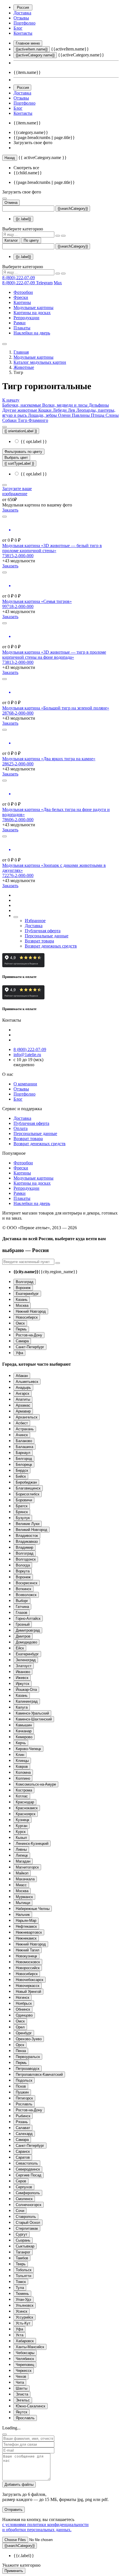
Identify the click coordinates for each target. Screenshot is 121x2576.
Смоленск (24, 2199)
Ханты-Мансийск (30, 2347)
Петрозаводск (28, 2069)
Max (58, 283)
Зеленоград (26, 1660)
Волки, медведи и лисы (65, 405)
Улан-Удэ (23, 2300)
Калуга (22, 1707)
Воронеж (23, 1288)
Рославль (24, 2104)
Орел (20, 2027)
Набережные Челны (33, 1909)
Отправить (14, 2510)
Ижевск (22, 1678)
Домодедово (26, 1642)
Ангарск (23, 1393)
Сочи (20, 2211)
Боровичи (24, 1500)
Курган (22, 1826)
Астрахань (25, 1429)
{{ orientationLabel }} (21, 431)
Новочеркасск (28, 1986)
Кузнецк (23, 1820)
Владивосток (27, 1536)
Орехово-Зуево (29, 2039)
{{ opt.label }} (33, 441)
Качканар (24, 1731)
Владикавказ (27, 1542)
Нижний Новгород (31, 1311)
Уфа (19, 1353)
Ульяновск (25, 2305)
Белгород (24, 1459)
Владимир (24, 1547)
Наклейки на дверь (32, 333)
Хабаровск (25, 2341)
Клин (20, 1755)
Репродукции (26, 318)
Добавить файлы (19, 2484)
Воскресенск (27, 1583)
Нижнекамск (26, 1938)
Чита (20, 2382)
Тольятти (23, 2276)
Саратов (23, 2157)
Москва (22, 1305)
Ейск (20, 1648)
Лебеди (60, 410)
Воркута (23, 1571)
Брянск (22, 1512)
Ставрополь (26, 2217)
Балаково (24, 1441)
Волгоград (25, 1282)
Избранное (35, 921)
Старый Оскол (28, 2223)
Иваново (23, 1672)
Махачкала (25, 1879)
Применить (14, 2571)
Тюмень (22, 2294)
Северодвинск (28, 2169)
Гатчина (22, 1607)
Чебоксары (25, 2353)
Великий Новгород (32, 1530)
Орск (20, 2045)
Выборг (22, 1601)
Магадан (23, 1861)
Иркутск (23, 1684)
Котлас (22, 1796)
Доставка (22, 13)
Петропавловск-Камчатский (39, 2074)
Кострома (24, 1790)
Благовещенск (28, 1488)
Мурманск (24, 1897)
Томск (21, 2282)
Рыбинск (23, 2116)
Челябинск (25, 2359)
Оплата (21, 1128)
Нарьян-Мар (26, 1921)
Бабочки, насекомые (22, 405)
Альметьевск (27, 1382)
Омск (20, 1323)
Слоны (112, 415)
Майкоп (22, 1873)
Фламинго (38, 420)
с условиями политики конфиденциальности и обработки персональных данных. (45, 2527)
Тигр (23, 420)
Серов (21, 2181)
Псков (21, 2086)
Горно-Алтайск (28, 1618)
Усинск (22, 2311)
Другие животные (20, 410)
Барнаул (23, 1453)
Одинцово (24, 2015)
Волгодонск (26, 1559)
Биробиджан (26, 1482)
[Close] (5, 2434)
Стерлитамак (27, 2228)
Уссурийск (24, 2317)
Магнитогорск (27, 1867)
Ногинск (23, 1997)
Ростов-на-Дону (29, 1335)
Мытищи (23, 1903)
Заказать (10, 510)
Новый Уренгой (28, 1992)
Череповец (25, 2365)
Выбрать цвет (16, 458)
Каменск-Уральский (32, 1713)
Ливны (21, 1849)
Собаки (10, 420)
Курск (21, 1832)
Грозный (23, 1624)
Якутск (22, 2412)
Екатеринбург (27, 1294)
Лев (72, 410)
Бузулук (23, 1518)
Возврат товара (39, 941)
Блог (18, 28)
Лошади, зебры (43, 415)
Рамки (20, 323)
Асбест (22, 1423)
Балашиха (24, 1447)
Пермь (21, 1329)
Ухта (20, 2335)
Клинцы (22, 1761)
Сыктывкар (25, 2246)
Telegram (44, 283)
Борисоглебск (28, 1494)
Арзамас (23, 1405)
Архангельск (27, 1417)
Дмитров (23, 1636)
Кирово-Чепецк (28, 1749)
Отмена (11, 203)
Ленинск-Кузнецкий (32, 1844)
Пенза (21, 2051)
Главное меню (28, 43)
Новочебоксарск (30, 1980)
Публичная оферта (43, 931)
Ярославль (25, 2418)
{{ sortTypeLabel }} (19, 463)
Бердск (22, 1470)
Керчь (21, 1743)
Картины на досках (32, 313)
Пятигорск (24, 2098)
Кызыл (21, 1838)
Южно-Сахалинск (31, 2406)
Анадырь (23, 1388)
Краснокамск (27, 1808)
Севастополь (27, 2163)
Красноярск (26, 1814)
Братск (22, 1506)
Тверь (21, 2264)
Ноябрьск (24, 2003)
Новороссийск (28, 1968)
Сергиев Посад (29, 2175)
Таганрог (23, 2252)
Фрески (21, 297)
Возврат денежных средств (51, 946)
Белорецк (24, 1465)
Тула (20, 2288)
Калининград (27, 1701)
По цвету (31, 240)
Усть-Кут (23, 2323)
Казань (22, 1300)
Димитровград (28, 1630)
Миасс (21, 1885)
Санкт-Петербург (30, 1347)
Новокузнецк (26, 1956)
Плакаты (22, 328)
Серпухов (24, 2187)
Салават (23, 2128)
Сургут (22, 2234)
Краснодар (25, 1802)
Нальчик (23, 1915)
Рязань (22, 2122)
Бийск (21, 1476)
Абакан (22, 1376)
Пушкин (22, 2092)
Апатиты (23, 1399)
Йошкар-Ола (26, 1690)
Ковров (22, 1767)
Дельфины (99, 405)
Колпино (23, 1778)
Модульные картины (33, 308)
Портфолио (24, 23)
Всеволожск (26, 1595)
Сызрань (23, 2240)
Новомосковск (28, 1962)
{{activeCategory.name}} (35, 55)
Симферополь (28, 2193)
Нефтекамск (26, 1926)
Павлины (81, 415)
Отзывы (21, 18)
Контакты (23, 33)
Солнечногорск (29, 2205)
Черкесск (24, 2371)
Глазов (22, 1613)
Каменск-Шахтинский (34, 1719)
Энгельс (23, 2400)
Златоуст (24, 1666)
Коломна (23, 1772)
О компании (25, 1084)
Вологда (23, 1565)
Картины (22, 302)
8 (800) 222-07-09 (19, 278)
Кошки (45, 410)
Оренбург (24, 2033)
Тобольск (24, 2270)
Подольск (24, 2080)
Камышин (24, 1725)
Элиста (22, 2394)
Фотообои (23, 292)
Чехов (21, 2376)
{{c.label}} (23, 219)
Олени (65, 415)
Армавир (23, 1411)
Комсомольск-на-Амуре (36, 1784)
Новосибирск (27, 1317)
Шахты (22, 2388)
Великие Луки (28, 1524)
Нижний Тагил (28, 1950)
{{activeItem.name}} (32, 49)
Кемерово (24, 1737)
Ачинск (22, 1435)
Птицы (98, 415)
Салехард (24, 2134)
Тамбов (22, 2258)
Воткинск (23, 1589)
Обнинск (23, 2009)
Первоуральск (28, 2057)
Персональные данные (47, 936)
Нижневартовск (29, 1932)
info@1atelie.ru (27, 1055)
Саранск (23, 2151)
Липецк (22, 1855)
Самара (22, 1341)
